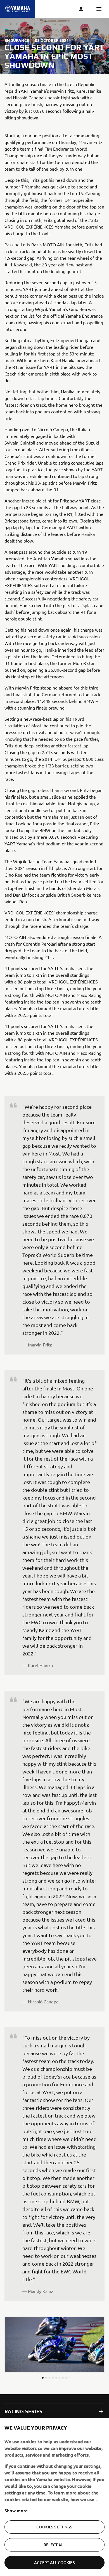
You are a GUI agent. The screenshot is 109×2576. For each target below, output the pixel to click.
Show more (16, 2510)
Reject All (54, 2545)
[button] (99, 9)
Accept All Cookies (54, 2562)
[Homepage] (18, 9)
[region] (54, 2497)
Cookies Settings (54, 2527)
